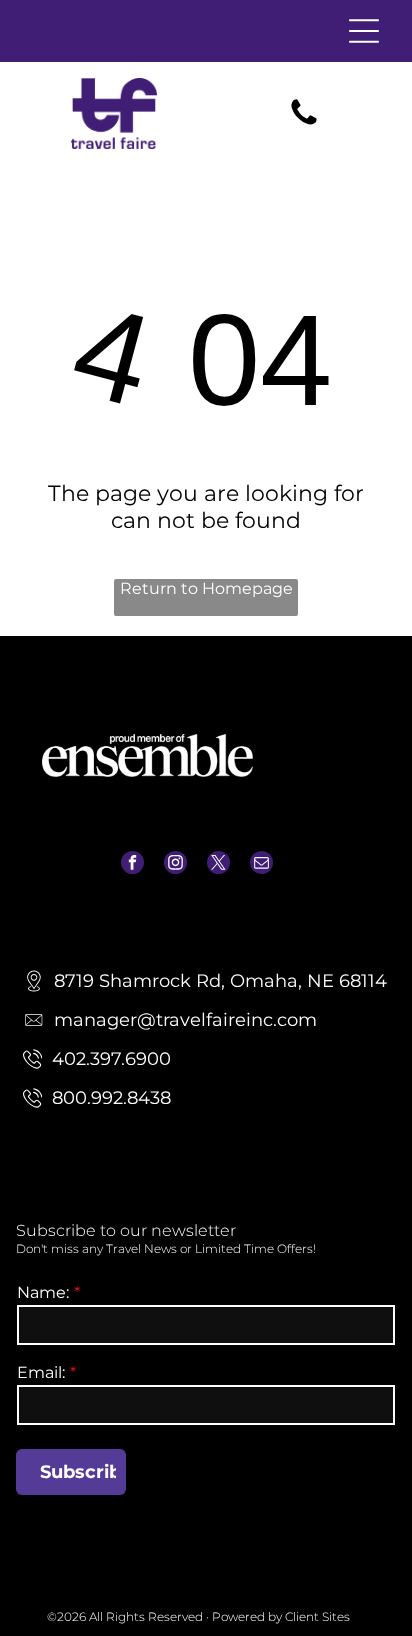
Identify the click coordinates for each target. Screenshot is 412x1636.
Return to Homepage (206, 588)
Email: (41, 1372)
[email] (261, 865)
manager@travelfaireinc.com (206, 903)
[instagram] (175, 865)
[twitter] (218, 865)
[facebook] (132, 865)
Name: (43, 1292)
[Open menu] (364, 31)
